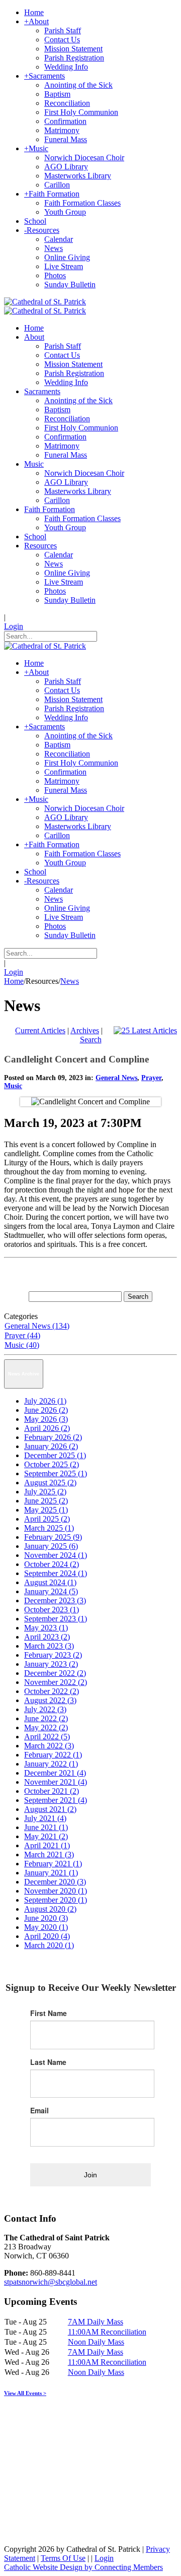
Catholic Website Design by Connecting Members (83, 2567)
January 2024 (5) (51, 1591)
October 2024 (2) (52, 1564)
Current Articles (40, 1030)
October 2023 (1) (52, 1610)
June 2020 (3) (46, 1918)
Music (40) (22, 1345)
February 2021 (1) (53, 1864)
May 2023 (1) (46, 1628)
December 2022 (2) (55, 1673)
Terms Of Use (63, 2558)
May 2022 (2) (46, 1727)
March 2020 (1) (49, 1945)
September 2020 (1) (56, 1900)
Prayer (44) (22, 1335)
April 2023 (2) (47, 1637)
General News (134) (37, 1326)
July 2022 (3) (45, 1709)
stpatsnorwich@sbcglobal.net (51, 2282)
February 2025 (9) (53, 1537)
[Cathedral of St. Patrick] (45, 302)
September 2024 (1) (56, 1573)
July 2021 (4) (45, 1818)
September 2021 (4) (56, 1800)
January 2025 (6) (51, 1546)
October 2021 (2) (52, 1791)
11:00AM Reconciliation (107, 2332)
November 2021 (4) (56, 1782)
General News (116, 1078)
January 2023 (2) (51, 1664)
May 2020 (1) (46, 1927)
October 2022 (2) (52, 1691)
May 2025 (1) (46, 1510)
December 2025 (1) (55, 1455)
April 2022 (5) (47, 1737)
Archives (85, 1030)
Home (14, 981)
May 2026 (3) (46, 1419)
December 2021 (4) (55, 1773)
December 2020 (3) (55, 1882)
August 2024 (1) (50, 1582)
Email (39, 2110)
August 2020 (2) (50, 1909)
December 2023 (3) (55, 1600)
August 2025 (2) (50, 1483)
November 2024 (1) (56, 1555)
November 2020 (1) (56, 1891)
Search (91, 1040)
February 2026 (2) (53, 1437)
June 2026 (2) (46, 1410)
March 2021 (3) (49, 1855)
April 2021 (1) (47, 1845)
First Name (49, 2013)
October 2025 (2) (52, 1464)
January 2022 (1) (51, 1764)
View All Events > (25, 2393)
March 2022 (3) (49, 1746)
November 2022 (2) (56, 1682)
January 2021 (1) (51, 1873)
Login (14, 626)
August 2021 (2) (50, 1809)
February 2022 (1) (53, 1755)
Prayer (151, 1078)
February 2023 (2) (53, 1655)
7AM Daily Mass (96, 2322)
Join (90, 2175)
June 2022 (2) (46, 1718)
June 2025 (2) (46, 1501)
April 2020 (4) (47, 1936)
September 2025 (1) (56, 1473)
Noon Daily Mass (96, 2342)
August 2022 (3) (50, 1700)
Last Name (48, 2062)
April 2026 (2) (47, 1428)
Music (13, 1086)
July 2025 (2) (45, 1492)
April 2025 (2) (47, 1519)
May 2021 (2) (46, 1836)
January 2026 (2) (51, 1446)
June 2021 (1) (46, 1827)
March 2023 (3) (49, 1646)
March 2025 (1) (49, 1528)
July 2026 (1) (45, 1401)
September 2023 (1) (56, 1619)
